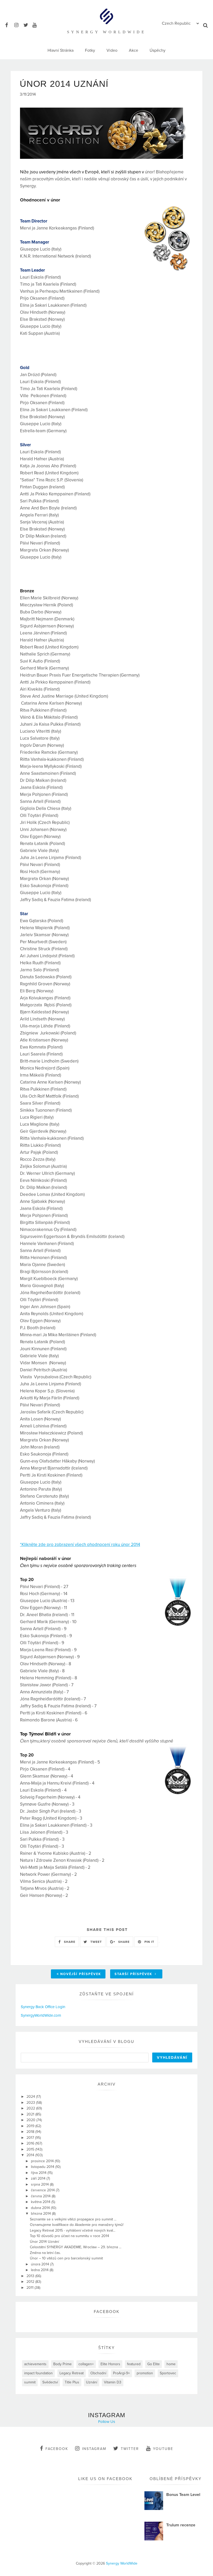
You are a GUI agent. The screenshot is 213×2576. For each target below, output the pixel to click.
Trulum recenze (181, 2525)
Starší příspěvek (134, 1974)
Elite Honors (110, 2364)
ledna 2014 (40, 2270)
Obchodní (98, 2373)
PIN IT (149, 1942)
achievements (35, 2364)
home (171, 2364)
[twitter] (27, 24)
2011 (31, 2288)
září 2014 (39, 2178)
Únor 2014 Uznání (44, 2242)
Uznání (92, 2382)
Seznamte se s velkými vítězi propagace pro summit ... (73, 2219)
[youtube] (36, 24)
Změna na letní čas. (45, 2253)
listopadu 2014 (43, 2167)
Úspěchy (158, 50)
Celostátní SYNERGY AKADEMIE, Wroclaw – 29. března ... (76, 2247)
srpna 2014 (40, 2184)
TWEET (96, 1942)
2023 (31, 2103)
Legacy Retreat (72, 2373)
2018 (31, 2132)
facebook (57, 2449)
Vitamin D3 (113, 2382)
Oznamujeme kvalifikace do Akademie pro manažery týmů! (77, 2225)
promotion (145, 2373)
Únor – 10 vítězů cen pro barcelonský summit (66, 2258)
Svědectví (50, 2382)
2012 (31, 2282)
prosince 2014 (43, 2161)
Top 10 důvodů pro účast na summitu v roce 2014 (69, 2236)
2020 (31, 2120)
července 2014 (43, 2190)
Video (112, 50)
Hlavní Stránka (61, 50)
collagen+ (86, 2364)
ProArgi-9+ (121, 2373)
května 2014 (41, 2202)
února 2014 (41, 2264)
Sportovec (168, 2373)
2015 (31, 2149)
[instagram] (18, 24)
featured (134, 2364)
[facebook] (9, 24)
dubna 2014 (41, 2208)
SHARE (69, 1942)
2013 (31, 2276)
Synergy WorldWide (122, 2563)
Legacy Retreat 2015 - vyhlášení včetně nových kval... (73, 2230)
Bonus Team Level (183, 2495)
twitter (130, 2449)
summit (30, 2382)
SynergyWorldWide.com (41, 2015)
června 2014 (41, 2196)
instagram (94, 2449)
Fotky (90, 50)
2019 (31, 2126)
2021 (31, 2114)
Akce (134, 50)
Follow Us (107, 2422)
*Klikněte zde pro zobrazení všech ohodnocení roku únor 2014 (80, 1545)
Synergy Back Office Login (43, 2007)
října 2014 (39, 2173)
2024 (31, 2097)
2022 (31, 2108)
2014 (31, 2155)
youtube (163, 2449)
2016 (31, 2143)
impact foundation (38, 2373)
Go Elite (154, 2364)
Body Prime (62, 2364)
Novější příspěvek (81, 1974)
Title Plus (72, 2382)
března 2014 (41, 2214)
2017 (31, 2138)
